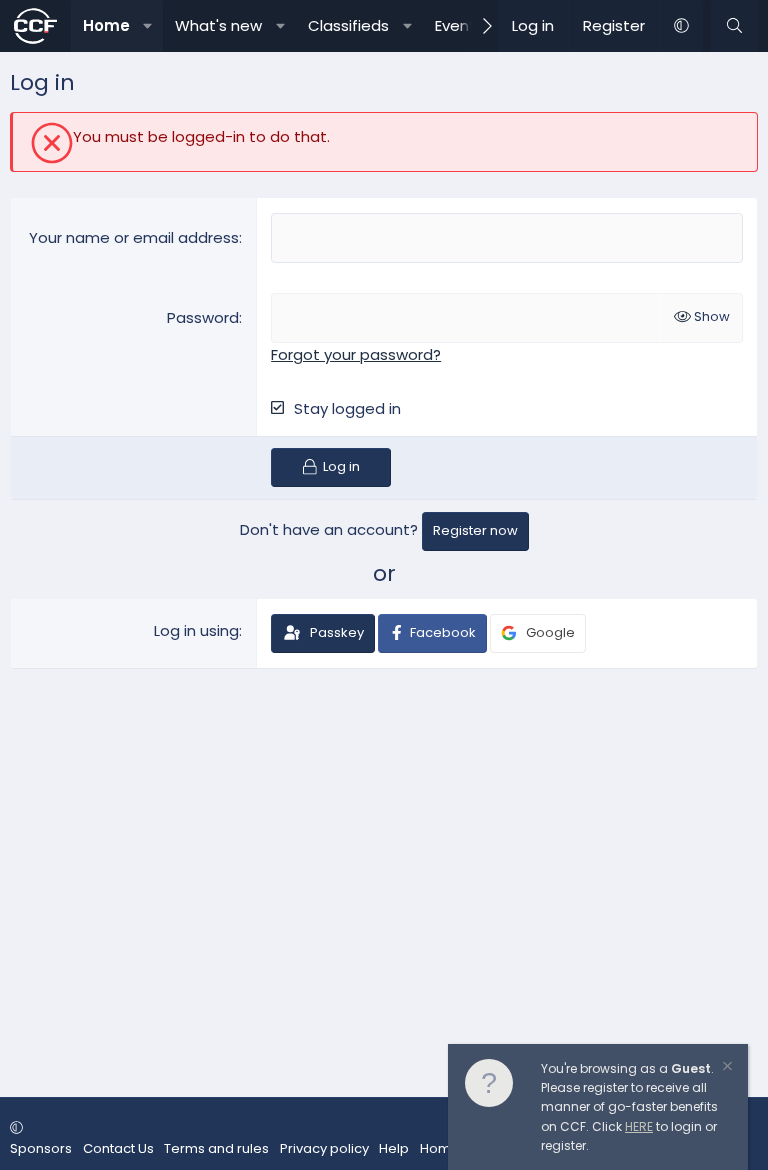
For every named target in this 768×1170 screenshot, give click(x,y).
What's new (218, 25)
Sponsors (41, 1148)
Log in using (196, 630)
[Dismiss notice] (726, 1068)
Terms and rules (216, 1148)
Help (394, 1148)
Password (203, 317)
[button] (147, 26)
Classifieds (348, 25)
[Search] (734, 26)
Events (459, 25)
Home (106, 25)
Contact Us (118, 1148)
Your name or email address (134, 237)
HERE (639, 1126)
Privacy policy (324, 1148)
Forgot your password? (356, 354)
